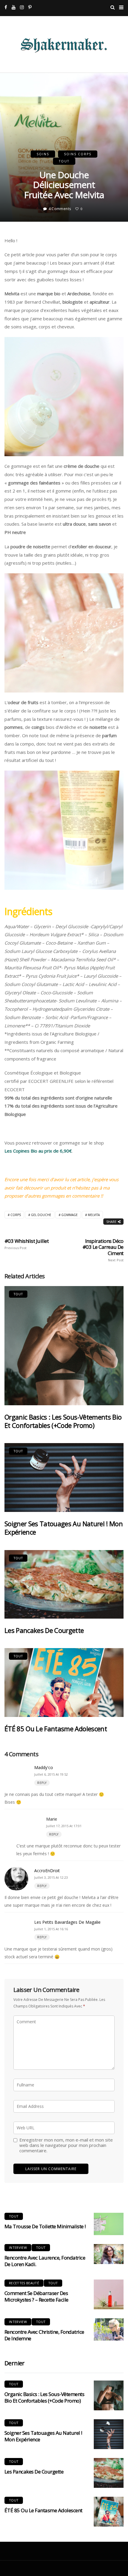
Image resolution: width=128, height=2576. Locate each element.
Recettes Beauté (24, 2283)
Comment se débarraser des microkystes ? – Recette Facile (36, 2296)
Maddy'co (44, 1767)
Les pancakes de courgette (44, 1630)
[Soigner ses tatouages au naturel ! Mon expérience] (64, 1478)
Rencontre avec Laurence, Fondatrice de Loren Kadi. (45, 2261)
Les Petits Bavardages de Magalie (67, 1922)
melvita (94, 1215)
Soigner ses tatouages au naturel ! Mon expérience (64, 1528)
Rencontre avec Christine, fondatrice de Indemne (44, 2335)
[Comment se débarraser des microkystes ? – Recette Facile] (109, 2294)
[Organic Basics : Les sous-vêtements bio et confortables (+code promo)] (64, 1346)
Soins (43, 154)
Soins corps (78, 154)
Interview (18, 2247)
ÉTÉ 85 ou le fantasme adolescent (56, 1729)
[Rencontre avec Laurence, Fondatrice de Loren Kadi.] (109, 2254)
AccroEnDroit (47, 1871)
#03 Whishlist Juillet (26, 1244)
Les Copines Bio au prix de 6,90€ (38, 1151)
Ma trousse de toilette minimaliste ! (45, 2226)
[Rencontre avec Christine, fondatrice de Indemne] (109, 2329)
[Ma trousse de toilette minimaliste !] (109, 2224)
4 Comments (60, 209)
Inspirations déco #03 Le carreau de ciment (103, 1250)
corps (16, 1215)
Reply (42, 1783)
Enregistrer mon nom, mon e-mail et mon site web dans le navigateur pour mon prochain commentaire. (66, 2145)
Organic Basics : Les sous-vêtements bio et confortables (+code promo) (63, 1421)
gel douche (41, 1215)
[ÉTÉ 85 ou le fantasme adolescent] (64, 1683)
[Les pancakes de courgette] (64, 1584)
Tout (64, 161)
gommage (70, 1215)
